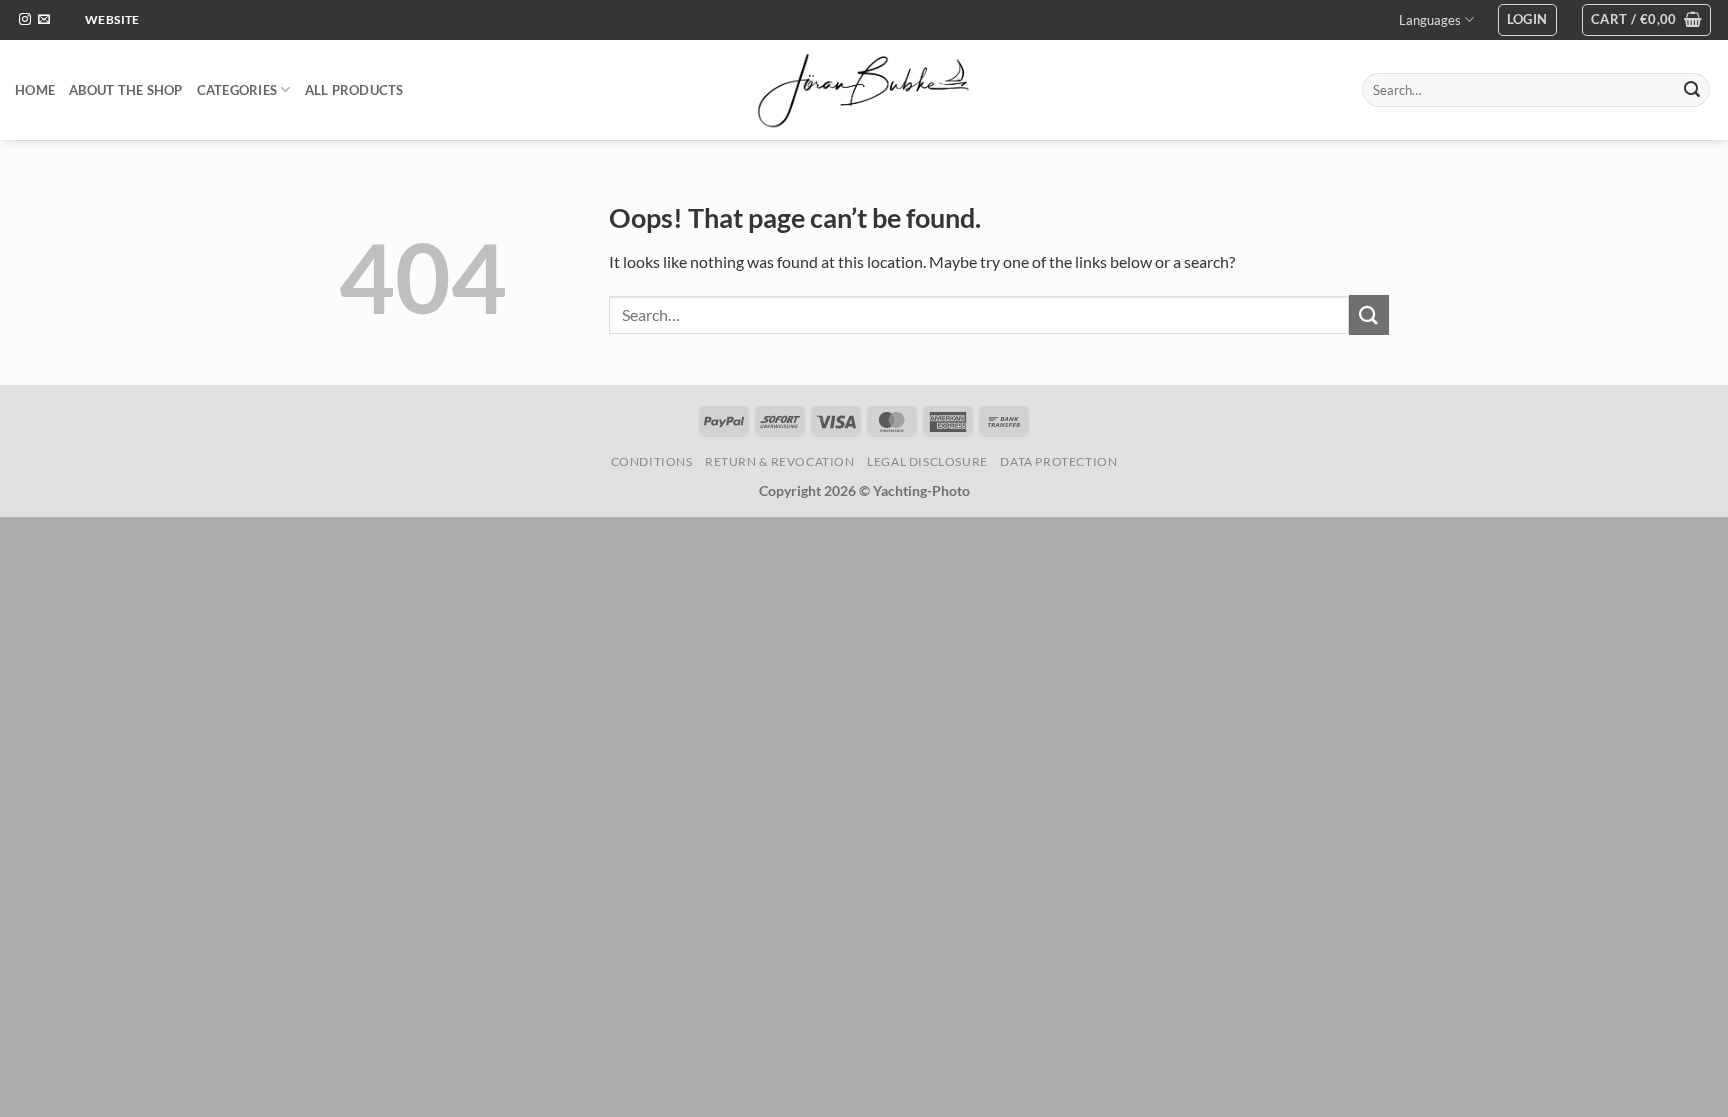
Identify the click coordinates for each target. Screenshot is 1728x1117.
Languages (1430, 20)
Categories (237, 90)
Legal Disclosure (927, 461)
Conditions (652, 461)
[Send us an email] (44, 20)
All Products (354, 90)
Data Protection (1058, 461)
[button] (1527, 20)
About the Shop (126, 90)
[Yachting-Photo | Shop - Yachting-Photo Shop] (864, 90)
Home (35, 90)
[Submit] (1692, 90)
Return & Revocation (780, 461)
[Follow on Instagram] (25, 20)
